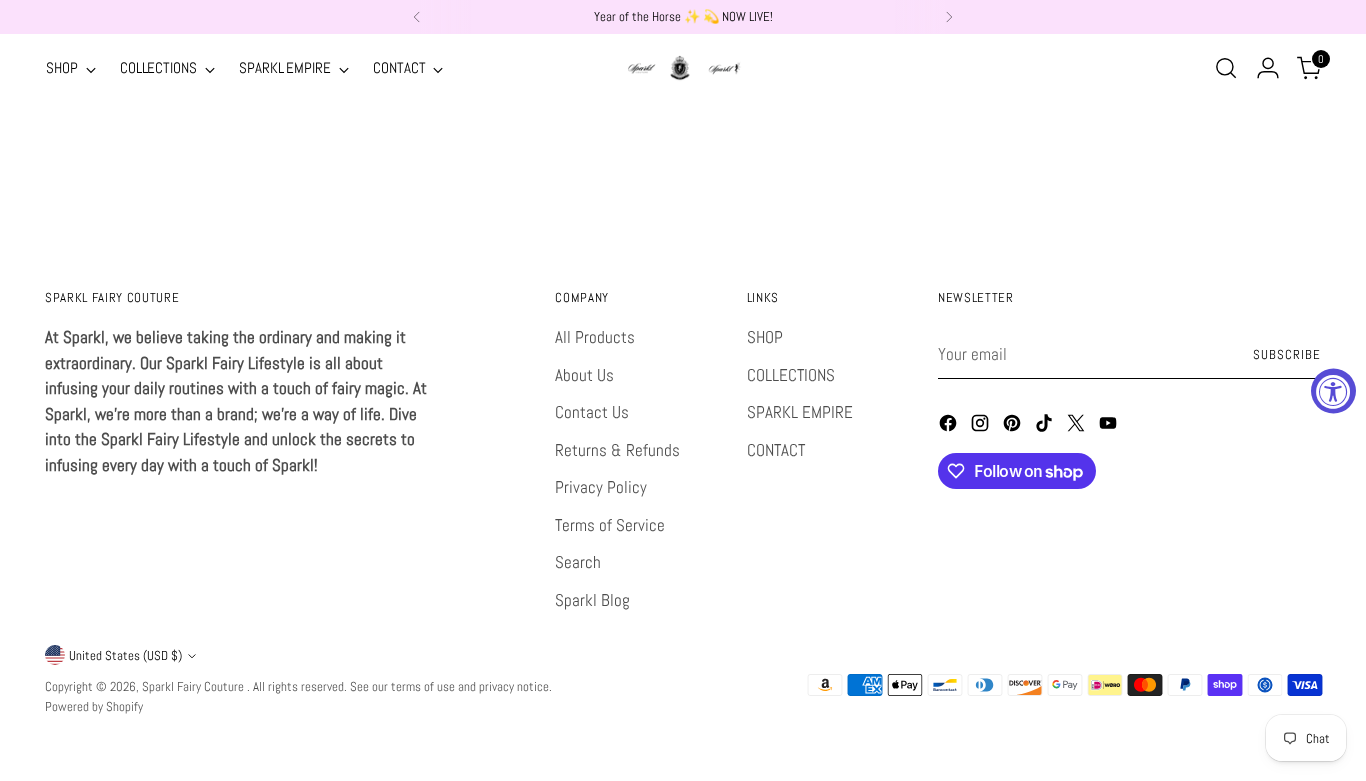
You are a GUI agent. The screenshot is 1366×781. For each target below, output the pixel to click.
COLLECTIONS (791, 375)
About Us (584, 375)
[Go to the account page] (1268, 68)
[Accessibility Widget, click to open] (1333, 390)
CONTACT (776, 450)
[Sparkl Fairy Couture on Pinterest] (1014, 427)
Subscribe (1287, 354)
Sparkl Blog (592, 600)
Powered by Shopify (94, 706)
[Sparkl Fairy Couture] (683, 68)
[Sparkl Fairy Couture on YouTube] (1110, 427)
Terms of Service (610, 525)
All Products (595, 337)
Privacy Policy (601, 487)
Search (578, 562)
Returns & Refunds (617, 450)
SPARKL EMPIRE (800, 412)
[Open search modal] (1226, 68)
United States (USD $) (125, 655)
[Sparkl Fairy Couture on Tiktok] (1046, 427)
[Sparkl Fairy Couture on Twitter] (1078, 427)
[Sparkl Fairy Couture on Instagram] (982, 427)
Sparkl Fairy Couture (194, 686)
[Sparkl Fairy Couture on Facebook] (950, 427)
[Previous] (417, 17)
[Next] (949, 17)
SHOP (765, 337)
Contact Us (592, 412)
